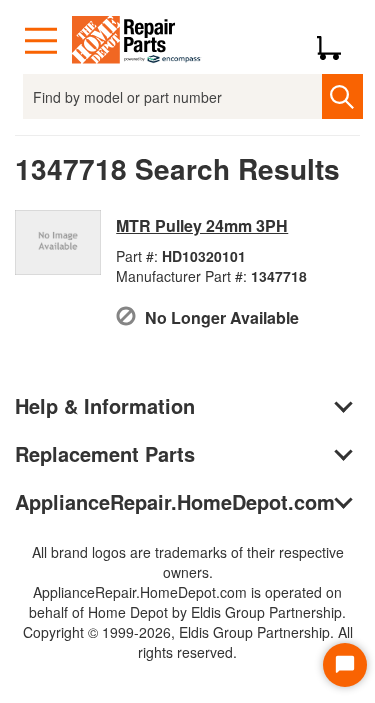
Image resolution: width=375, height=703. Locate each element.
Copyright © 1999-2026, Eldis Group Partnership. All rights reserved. (188, 642)
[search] (342, 96)
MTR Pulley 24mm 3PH (202, 225)
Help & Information (105, 405)
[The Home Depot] (137, 41)
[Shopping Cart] (336, 41)
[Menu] (41, 41)
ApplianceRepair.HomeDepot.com (175, 501)
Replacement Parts (105, 453)
